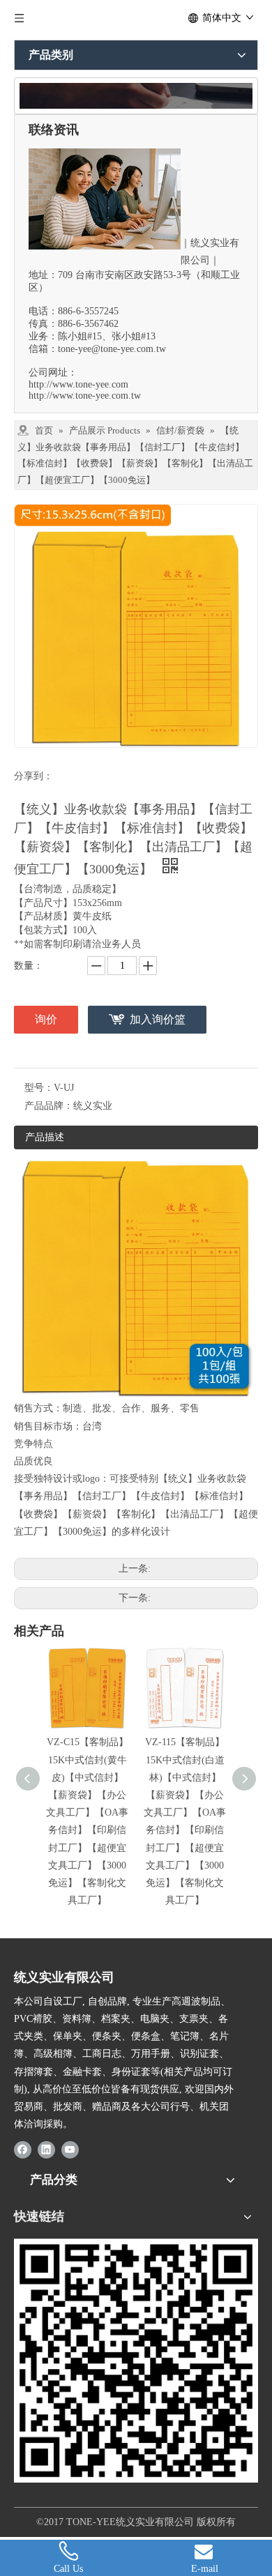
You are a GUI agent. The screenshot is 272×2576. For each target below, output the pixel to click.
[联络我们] (136, 96)
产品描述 (45, 1137)
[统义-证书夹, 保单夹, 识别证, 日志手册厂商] (136, 2361)
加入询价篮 (158, 1019)
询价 (46, 1019)
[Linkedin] (46, 2149)
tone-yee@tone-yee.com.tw (112, 349)
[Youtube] (70, 2149)
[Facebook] (23, 2149)
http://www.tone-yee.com (78, 384)
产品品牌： (49, 1106)
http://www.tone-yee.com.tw (85, 396)
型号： (39, 1088)
